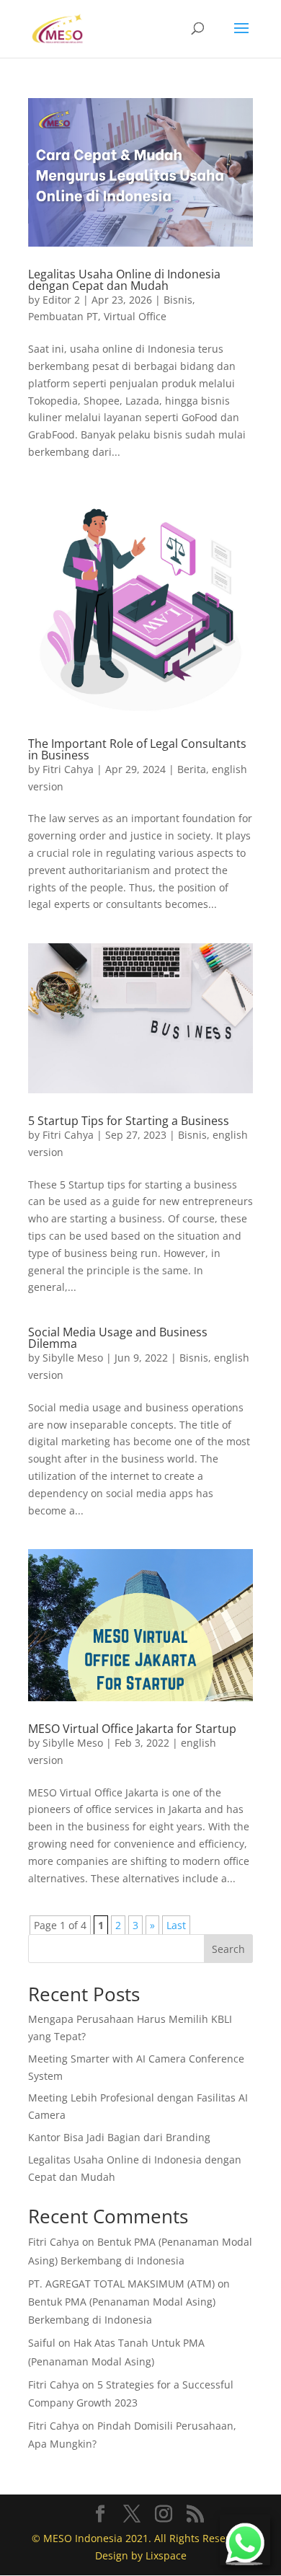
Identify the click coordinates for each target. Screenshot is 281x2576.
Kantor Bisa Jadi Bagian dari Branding (119, 2137)
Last (176, 1925)
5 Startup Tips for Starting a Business (129, 1121)
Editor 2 (61, 300)
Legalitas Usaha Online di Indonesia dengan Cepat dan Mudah (124, 280)
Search (228, 1949)
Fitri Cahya (68, 769)
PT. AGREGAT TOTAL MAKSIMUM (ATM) (121, 2284)
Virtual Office (135, 316)
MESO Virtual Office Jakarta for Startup (132, 1729)
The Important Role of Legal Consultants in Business (137, 749)
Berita (192, 769)
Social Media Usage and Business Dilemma (118, 1338)
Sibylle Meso (73, 1358)
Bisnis (178, 300)
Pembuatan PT (63, 316)
